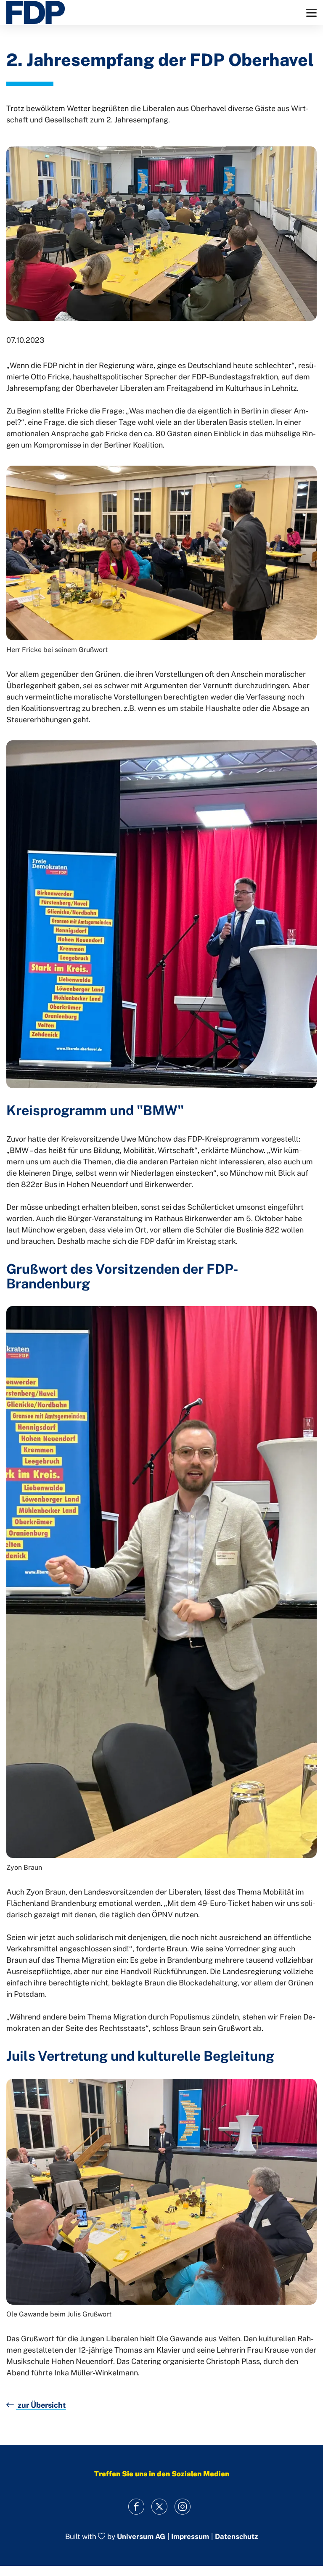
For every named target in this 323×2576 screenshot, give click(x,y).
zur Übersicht (41, 2405)
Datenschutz (236, 2537)
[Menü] (311, 13)
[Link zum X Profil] (160, 2506)
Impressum (190, 2537)
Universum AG (141, 2537)
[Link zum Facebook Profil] (136, 2506)
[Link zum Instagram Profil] (183, 2506)
